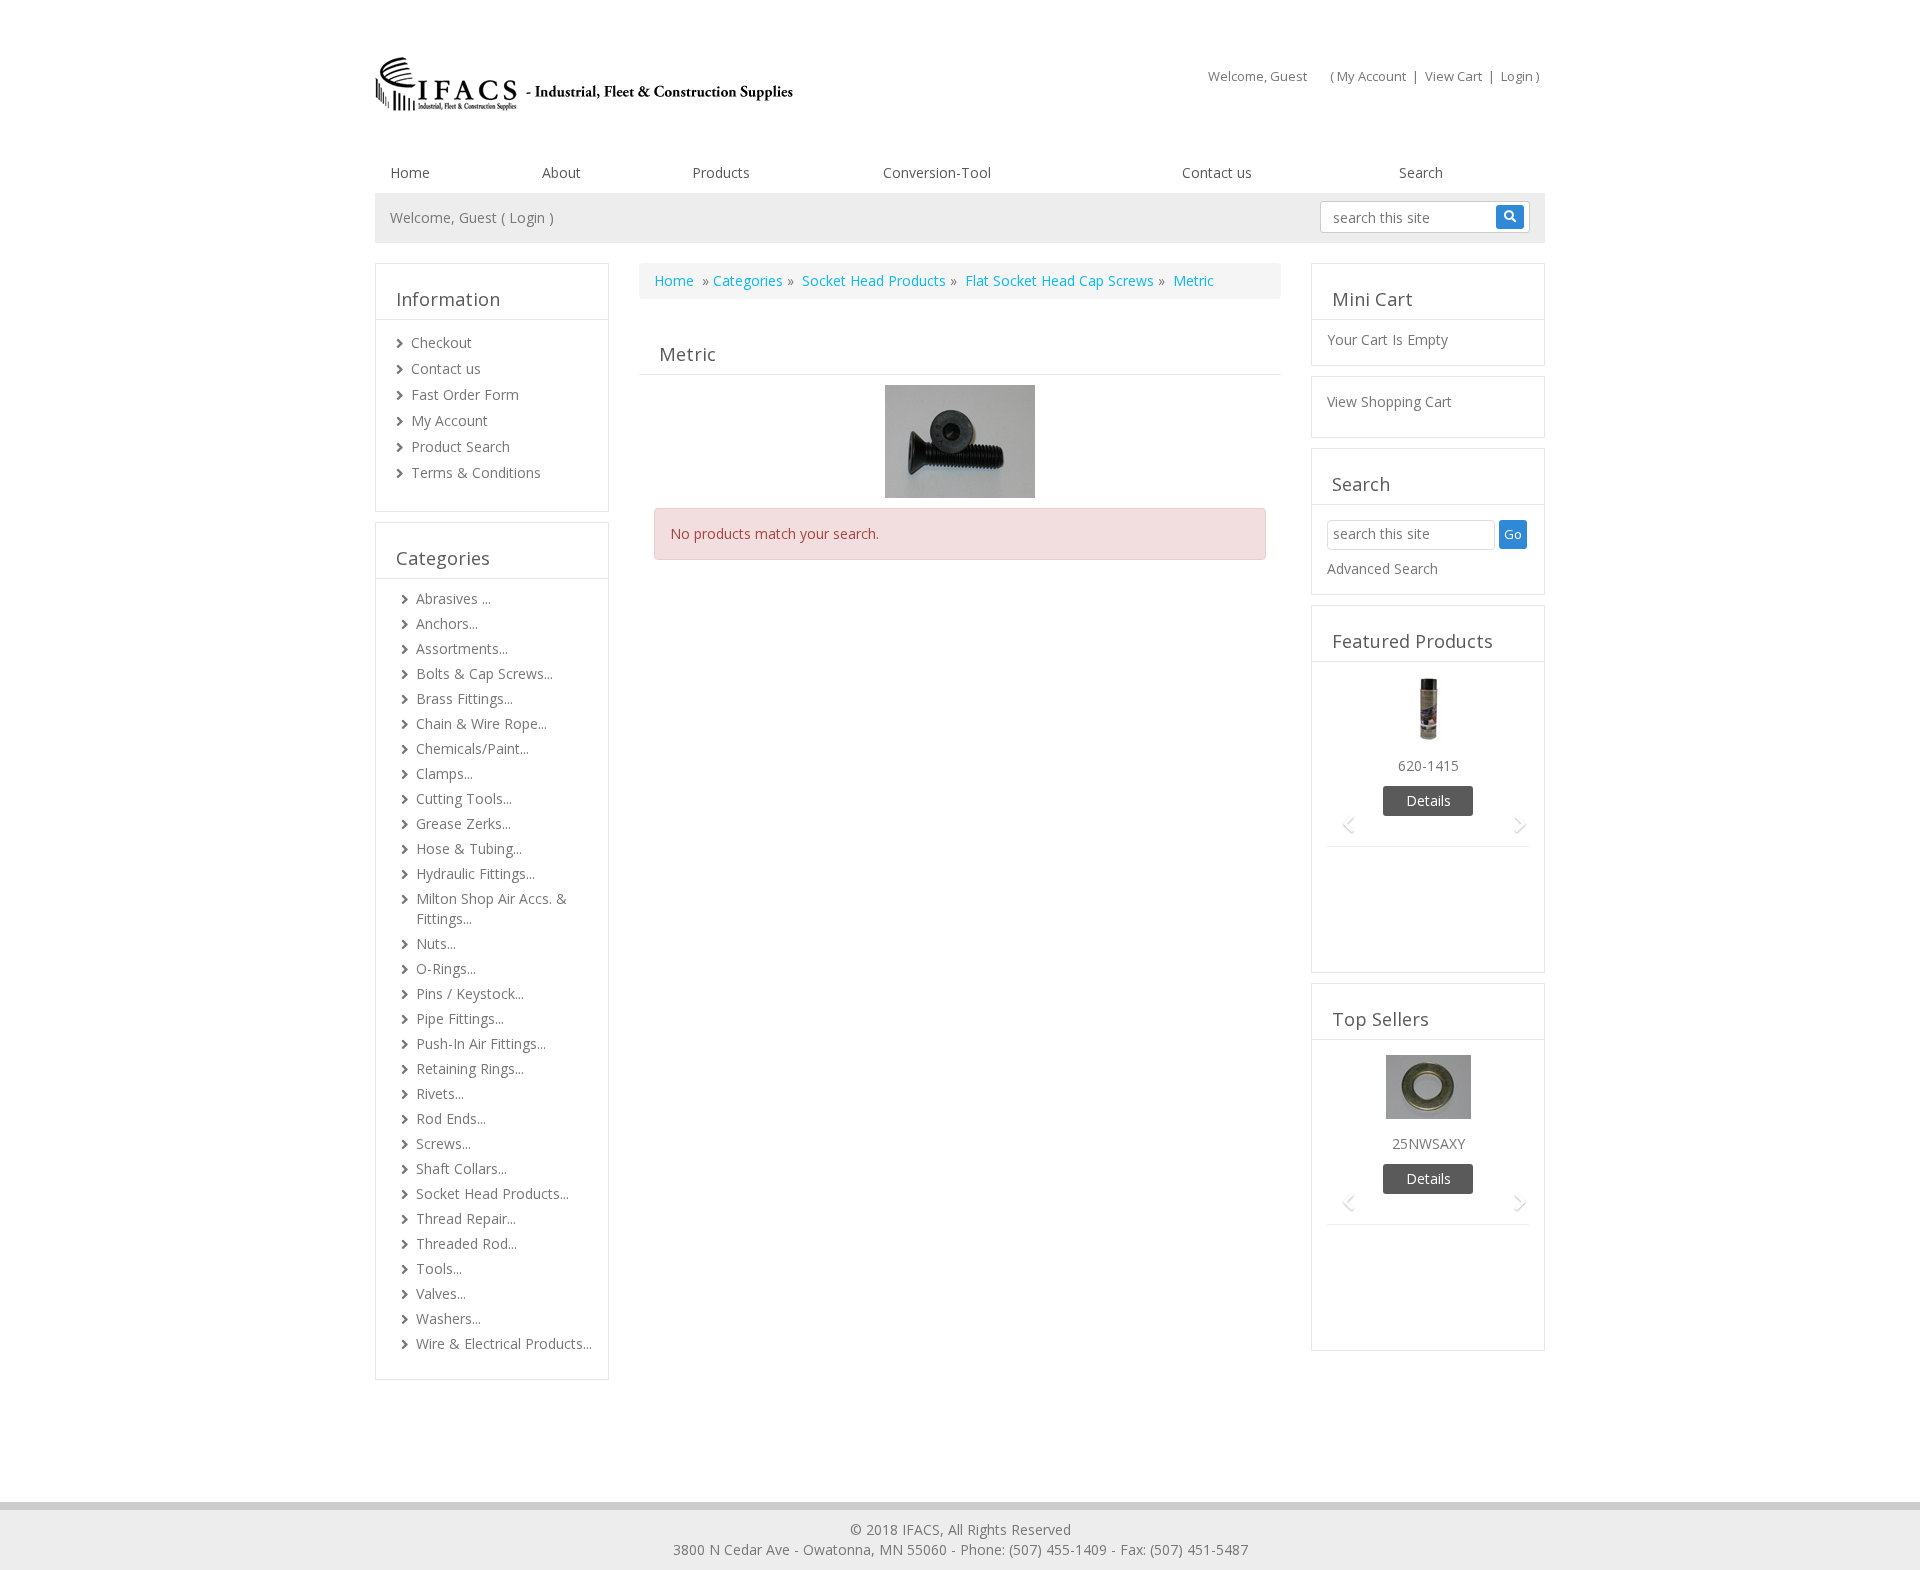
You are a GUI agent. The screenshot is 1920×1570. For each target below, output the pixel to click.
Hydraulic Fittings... (475, 873)
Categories (748, 280)
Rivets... (440, 1093)
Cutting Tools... (464, 798)
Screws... (443, 1143)
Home (410, 172)
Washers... (448, 1318)
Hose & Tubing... (469, 848)
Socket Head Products (874, 280)
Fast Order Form (465, 394)
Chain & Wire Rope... (481, 723)
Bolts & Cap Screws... (484, 673)
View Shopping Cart (1389, 401)
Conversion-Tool (937, 172)
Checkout (441, 342)
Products (721, 172)
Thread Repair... (466, 1218)
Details (1428, 800)
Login (1517, 76)
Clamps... (444, 773)
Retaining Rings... (470, 1068)
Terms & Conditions (476, 472)
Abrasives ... (453, 598)
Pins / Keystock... (470, 993)
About (561, 172)
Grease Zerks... (463, 823)
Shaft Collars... (461, 1168)
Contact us (1217, 172)
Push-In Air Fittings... (481, 1043)
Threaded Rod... (466, 1243)
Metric (1193, 280)
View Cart (1453, 76)
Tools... (439, 1268)
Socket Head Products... (492, 1193)
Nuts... (436, 943)
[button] (1342, 814)
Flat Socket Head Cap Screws (1059, 280)
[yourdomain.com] (659, 84)
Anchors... (447, 623)
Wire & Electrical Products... (504, 1343)
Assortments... (462, 648)
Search (1421, 172)
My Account (1371, 76)
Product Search (460, 446)
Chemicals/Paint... (472, 748)
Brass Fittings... (464, 698)
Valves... (441, 1293)
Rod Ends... (451, 1118)
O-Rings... (446, 968)
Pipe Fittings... (460, 1018)
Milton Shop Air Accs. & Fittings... (491, 908)
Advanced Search (1382, 568)
